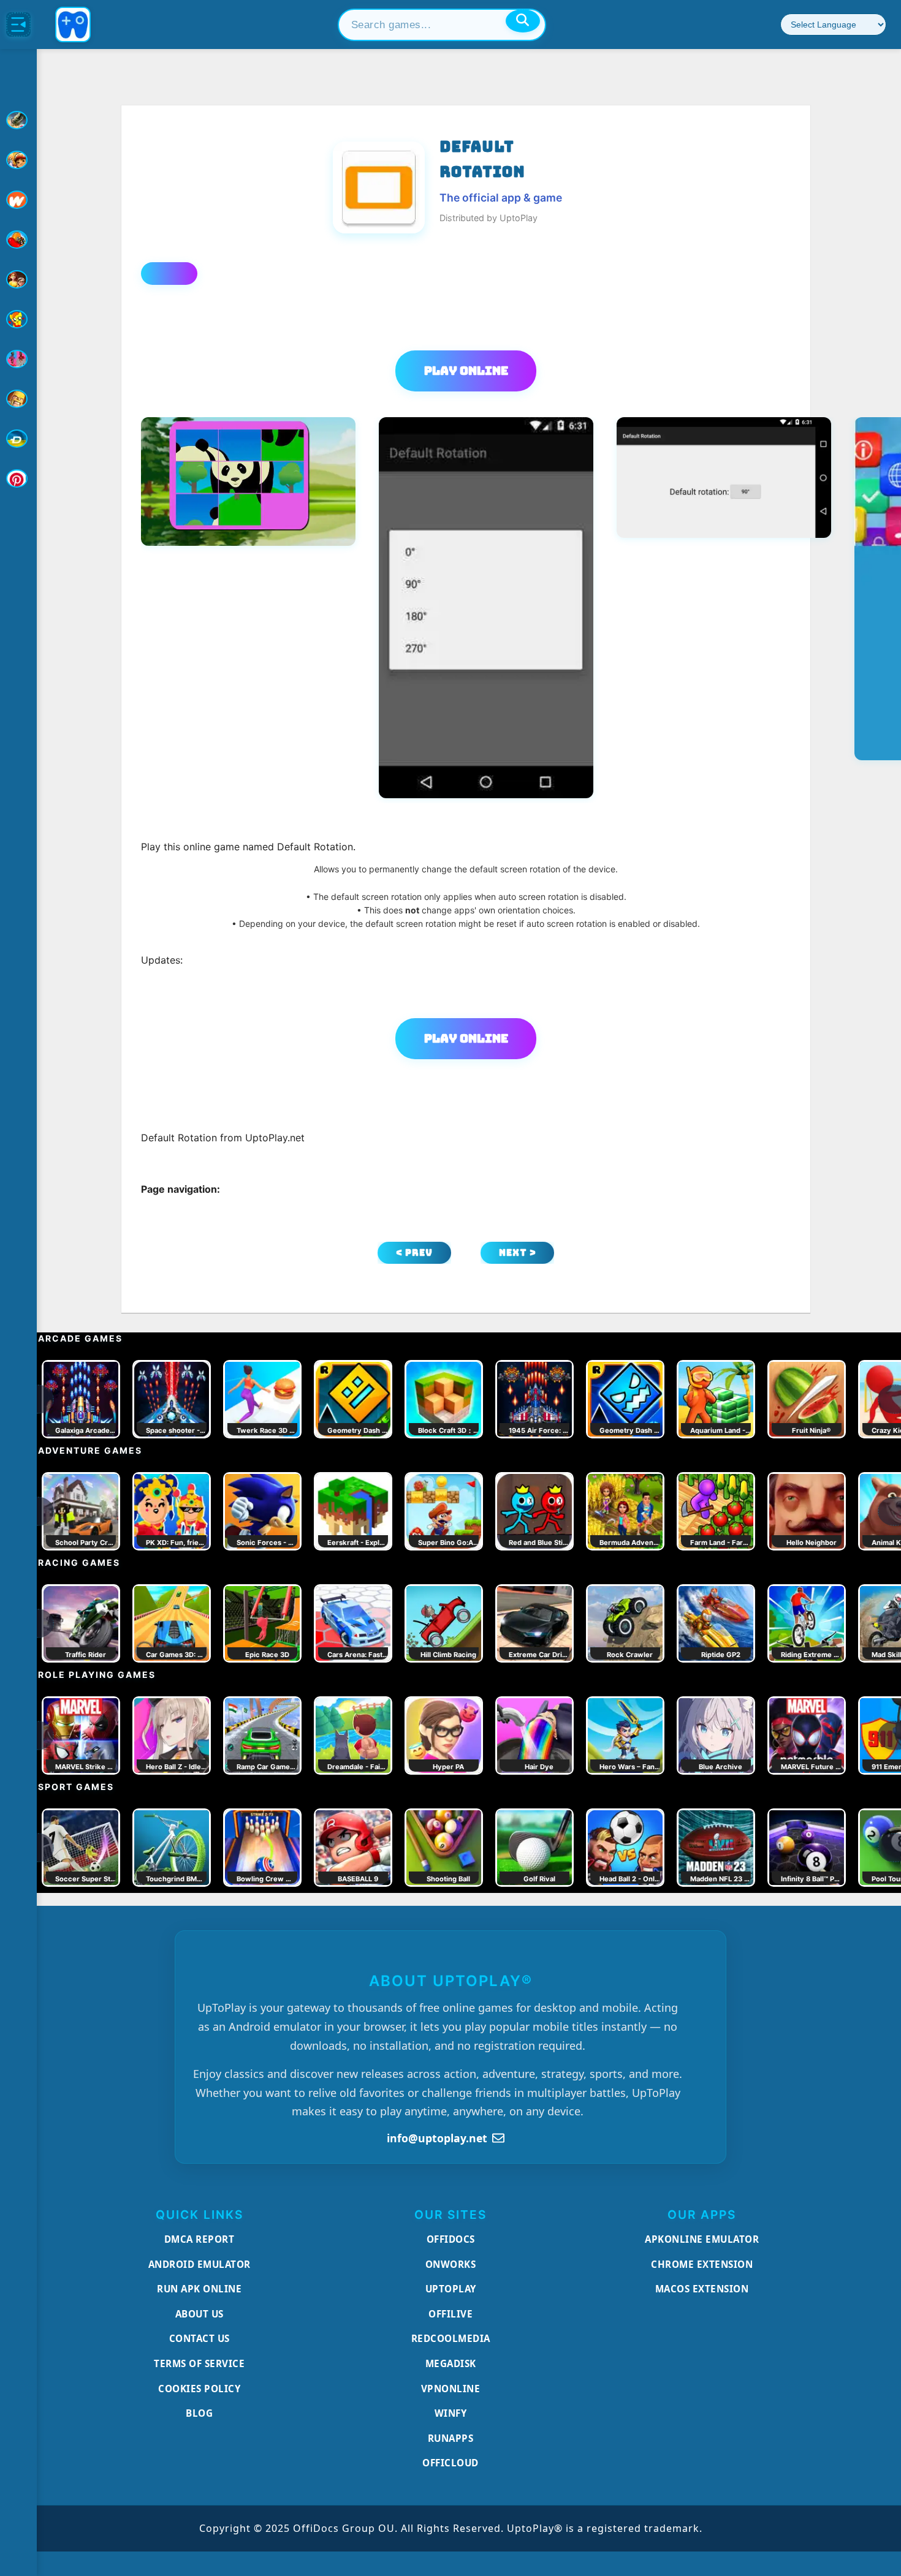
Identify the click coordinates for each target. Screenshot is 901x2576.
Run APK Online (199, 2289)
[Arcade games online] (18, 160)
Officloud (450, 2463)
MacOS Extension (702, 2289)
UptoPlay (451, 2289)
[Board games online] (18, 200)
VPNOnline (451, 2389)
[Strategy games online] (18, 399)
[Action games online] (18, 120)
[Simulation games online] (18, 319)
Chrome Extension (702, 2264)
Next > (518, 1252)
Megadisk (451, 2363)
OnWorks (451, 2264)
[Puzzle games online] (18, 279)
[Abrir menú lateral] (18, 25)
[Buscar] (523, 21)
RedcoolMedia (451, 2338)
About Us (200, 2314)
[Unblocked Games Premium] (18, 478)
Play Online (466, 371)
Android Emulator (200, 2264)
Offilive (450, 2314)
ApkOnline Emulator (702, 2239)
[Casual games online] (18, 240)
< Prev (414, 1252)
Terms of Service (199, 2363)
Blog (199, 2413)
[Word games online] (18, 439)
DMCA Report (200, 2239)
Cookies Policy (199, 2389)
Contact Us (200, 2338)
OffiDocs (451, 2239)
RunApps (451, 2438)
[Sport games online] (18, 359)
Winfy (451, 2413)
